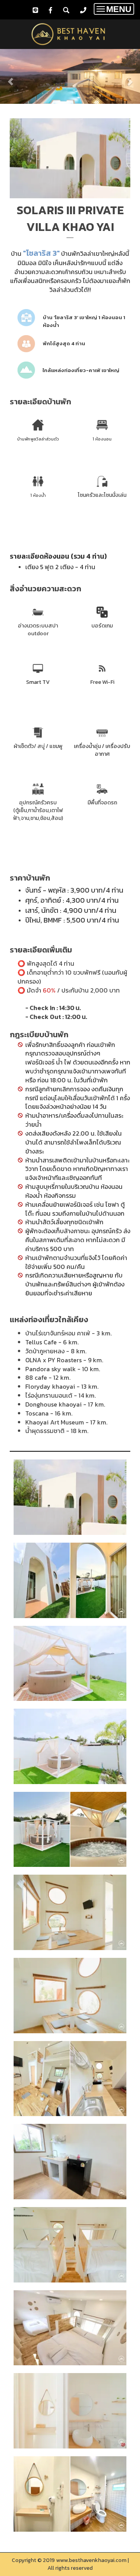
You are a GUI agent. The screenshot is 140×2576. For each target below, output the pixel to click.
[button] (10, 77)
